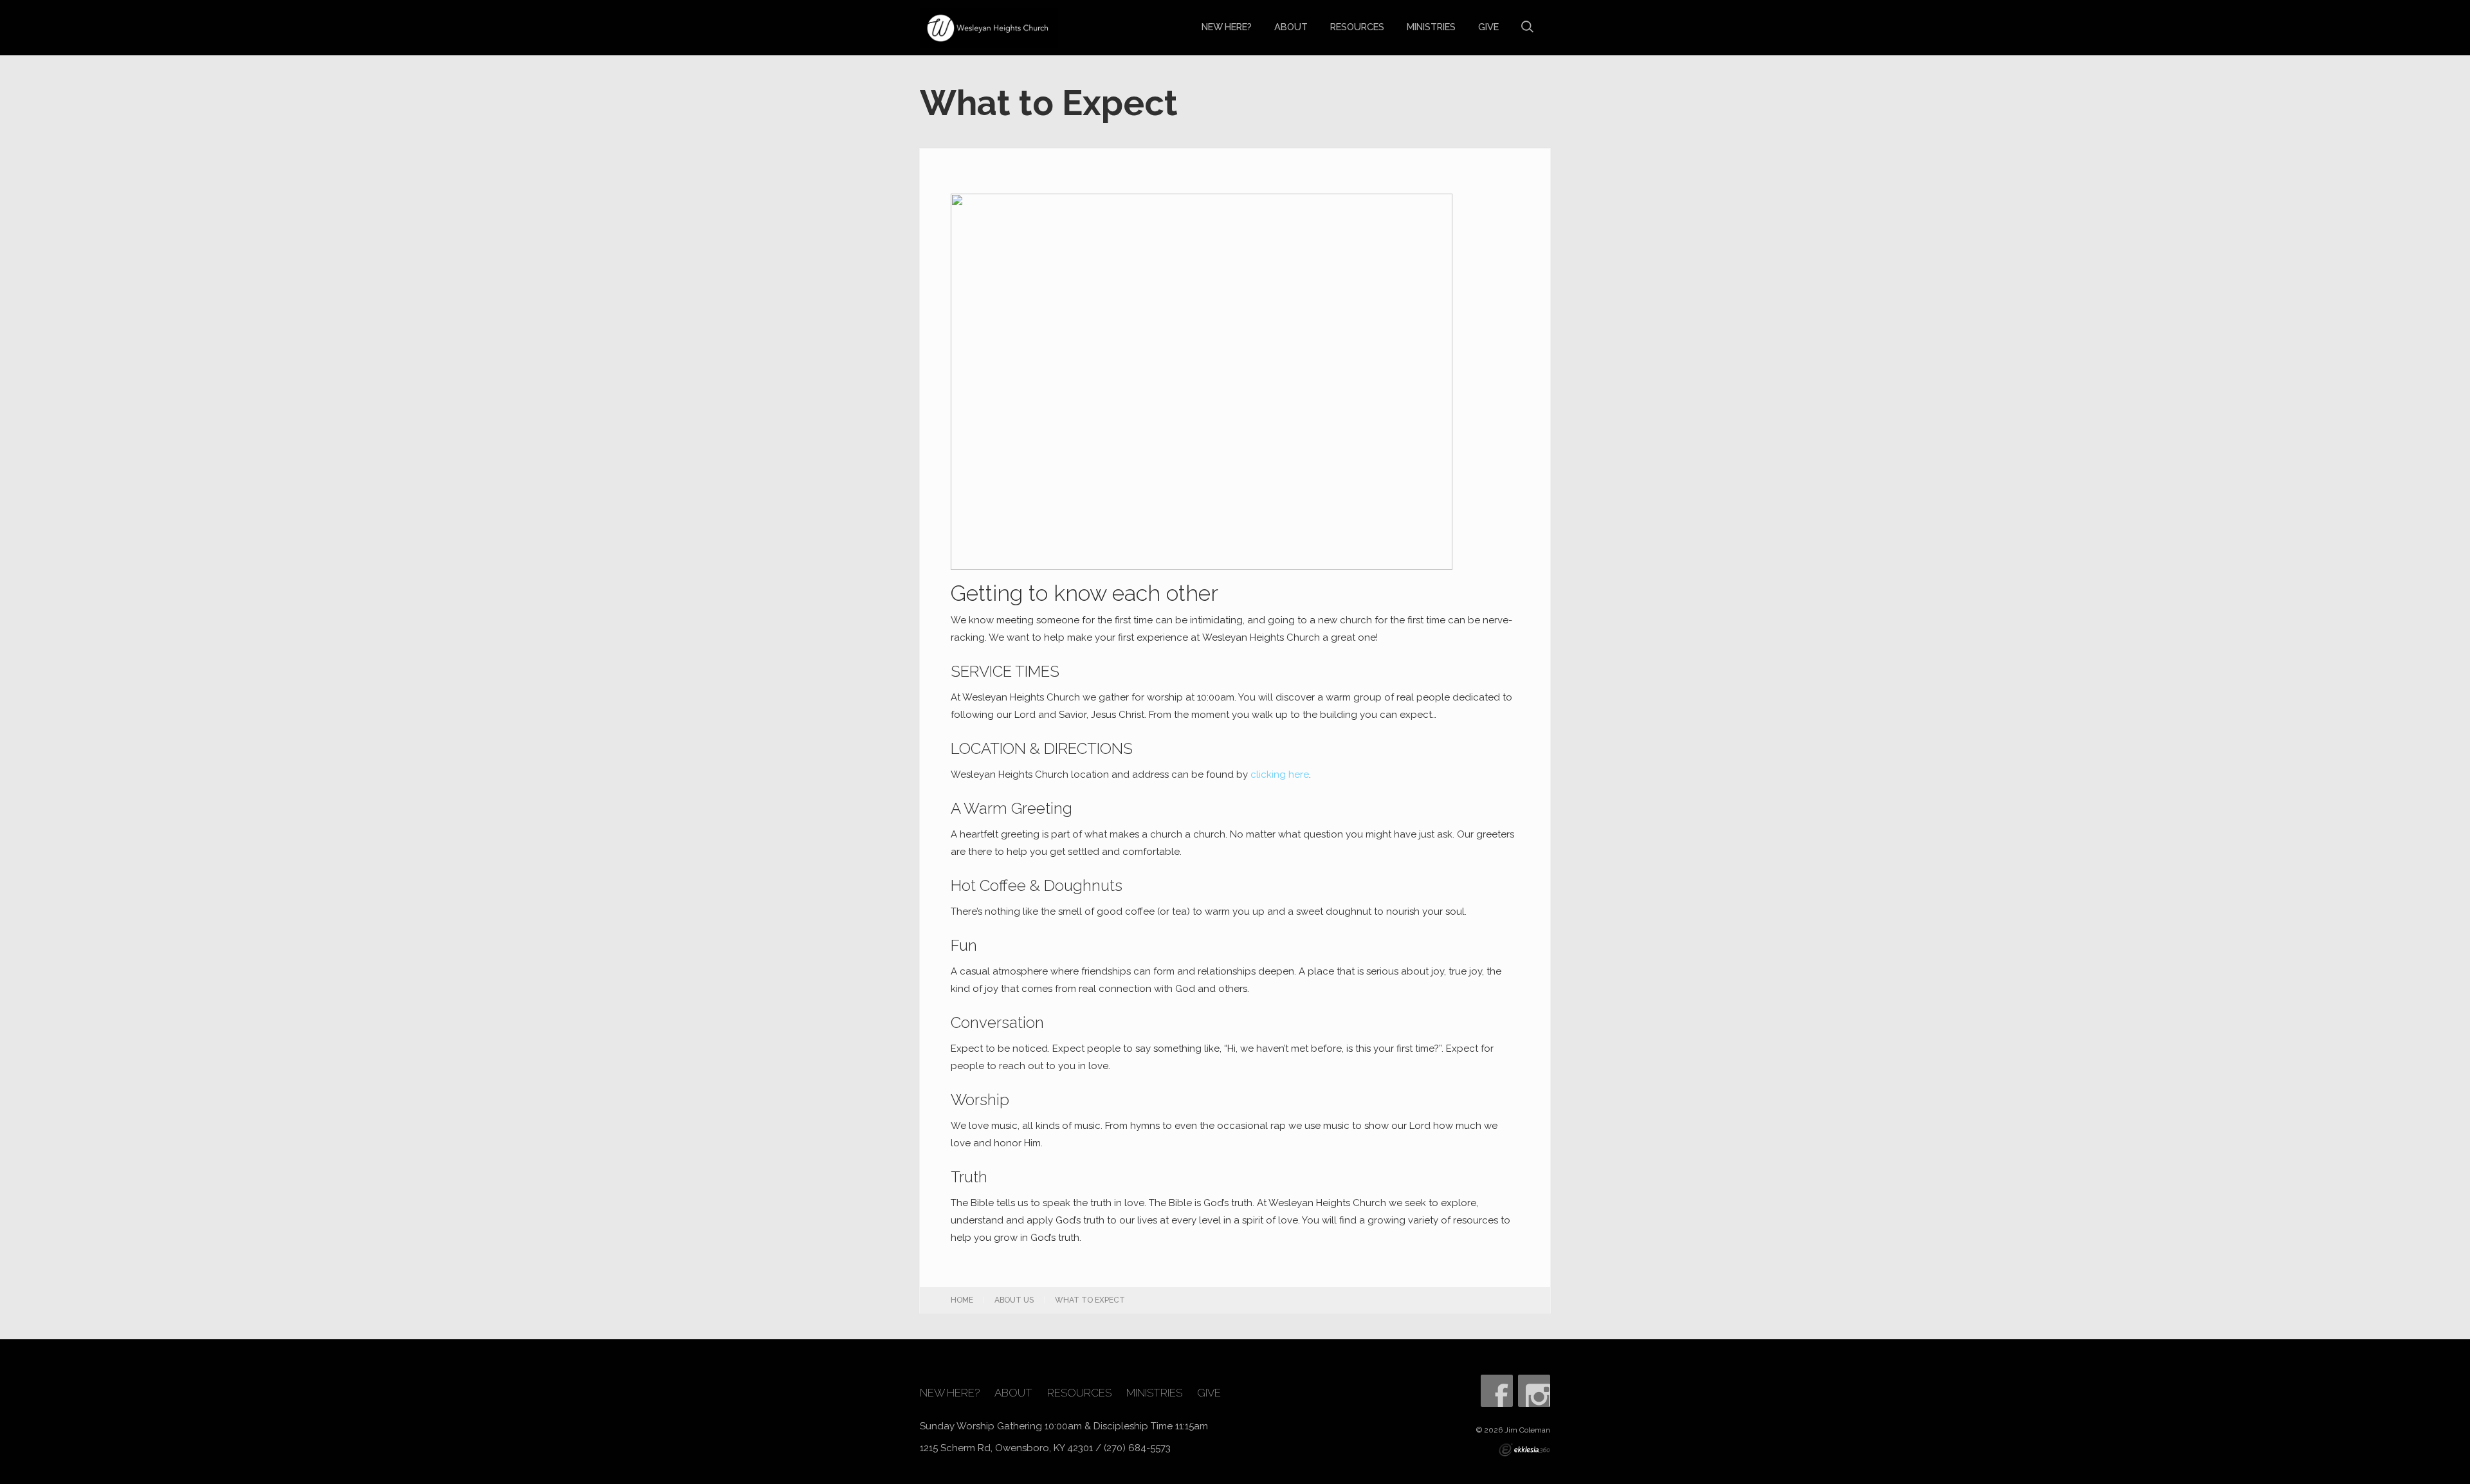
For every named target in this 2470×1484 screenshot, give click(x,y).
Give (1488, 27)
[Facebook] (1497, 1391)
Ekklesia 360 (1524, 1450)
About (1291, 27)
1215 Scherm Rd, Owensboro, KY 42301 (1006, 1448)
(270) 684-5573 (1137, 1448)
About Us (1014, 1300)
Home (962, 1300)
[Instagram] (1534, 1391)
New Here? (1227, 27)
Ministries (1431, 27)
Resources (1357, 27)
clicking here (1280, 774)
